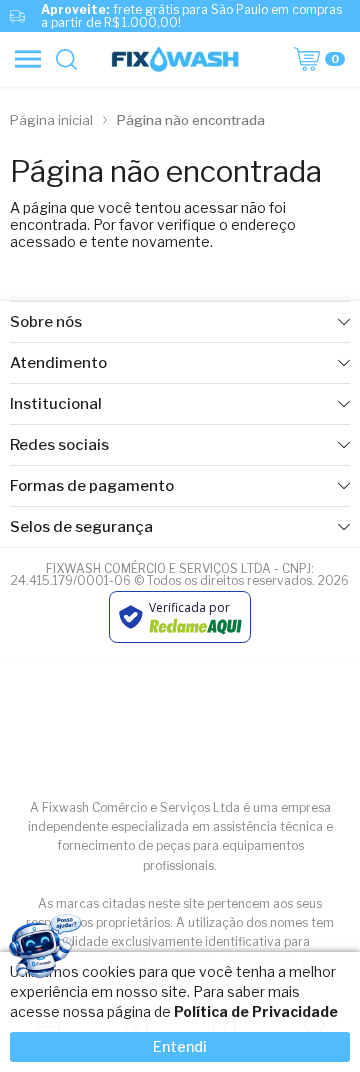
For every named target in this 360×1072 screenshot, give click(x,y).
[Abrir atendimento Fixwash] (43, 950)
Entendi (180, 1046)
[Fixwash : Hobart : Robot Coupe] (174, 59)
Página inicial (51, 120)
